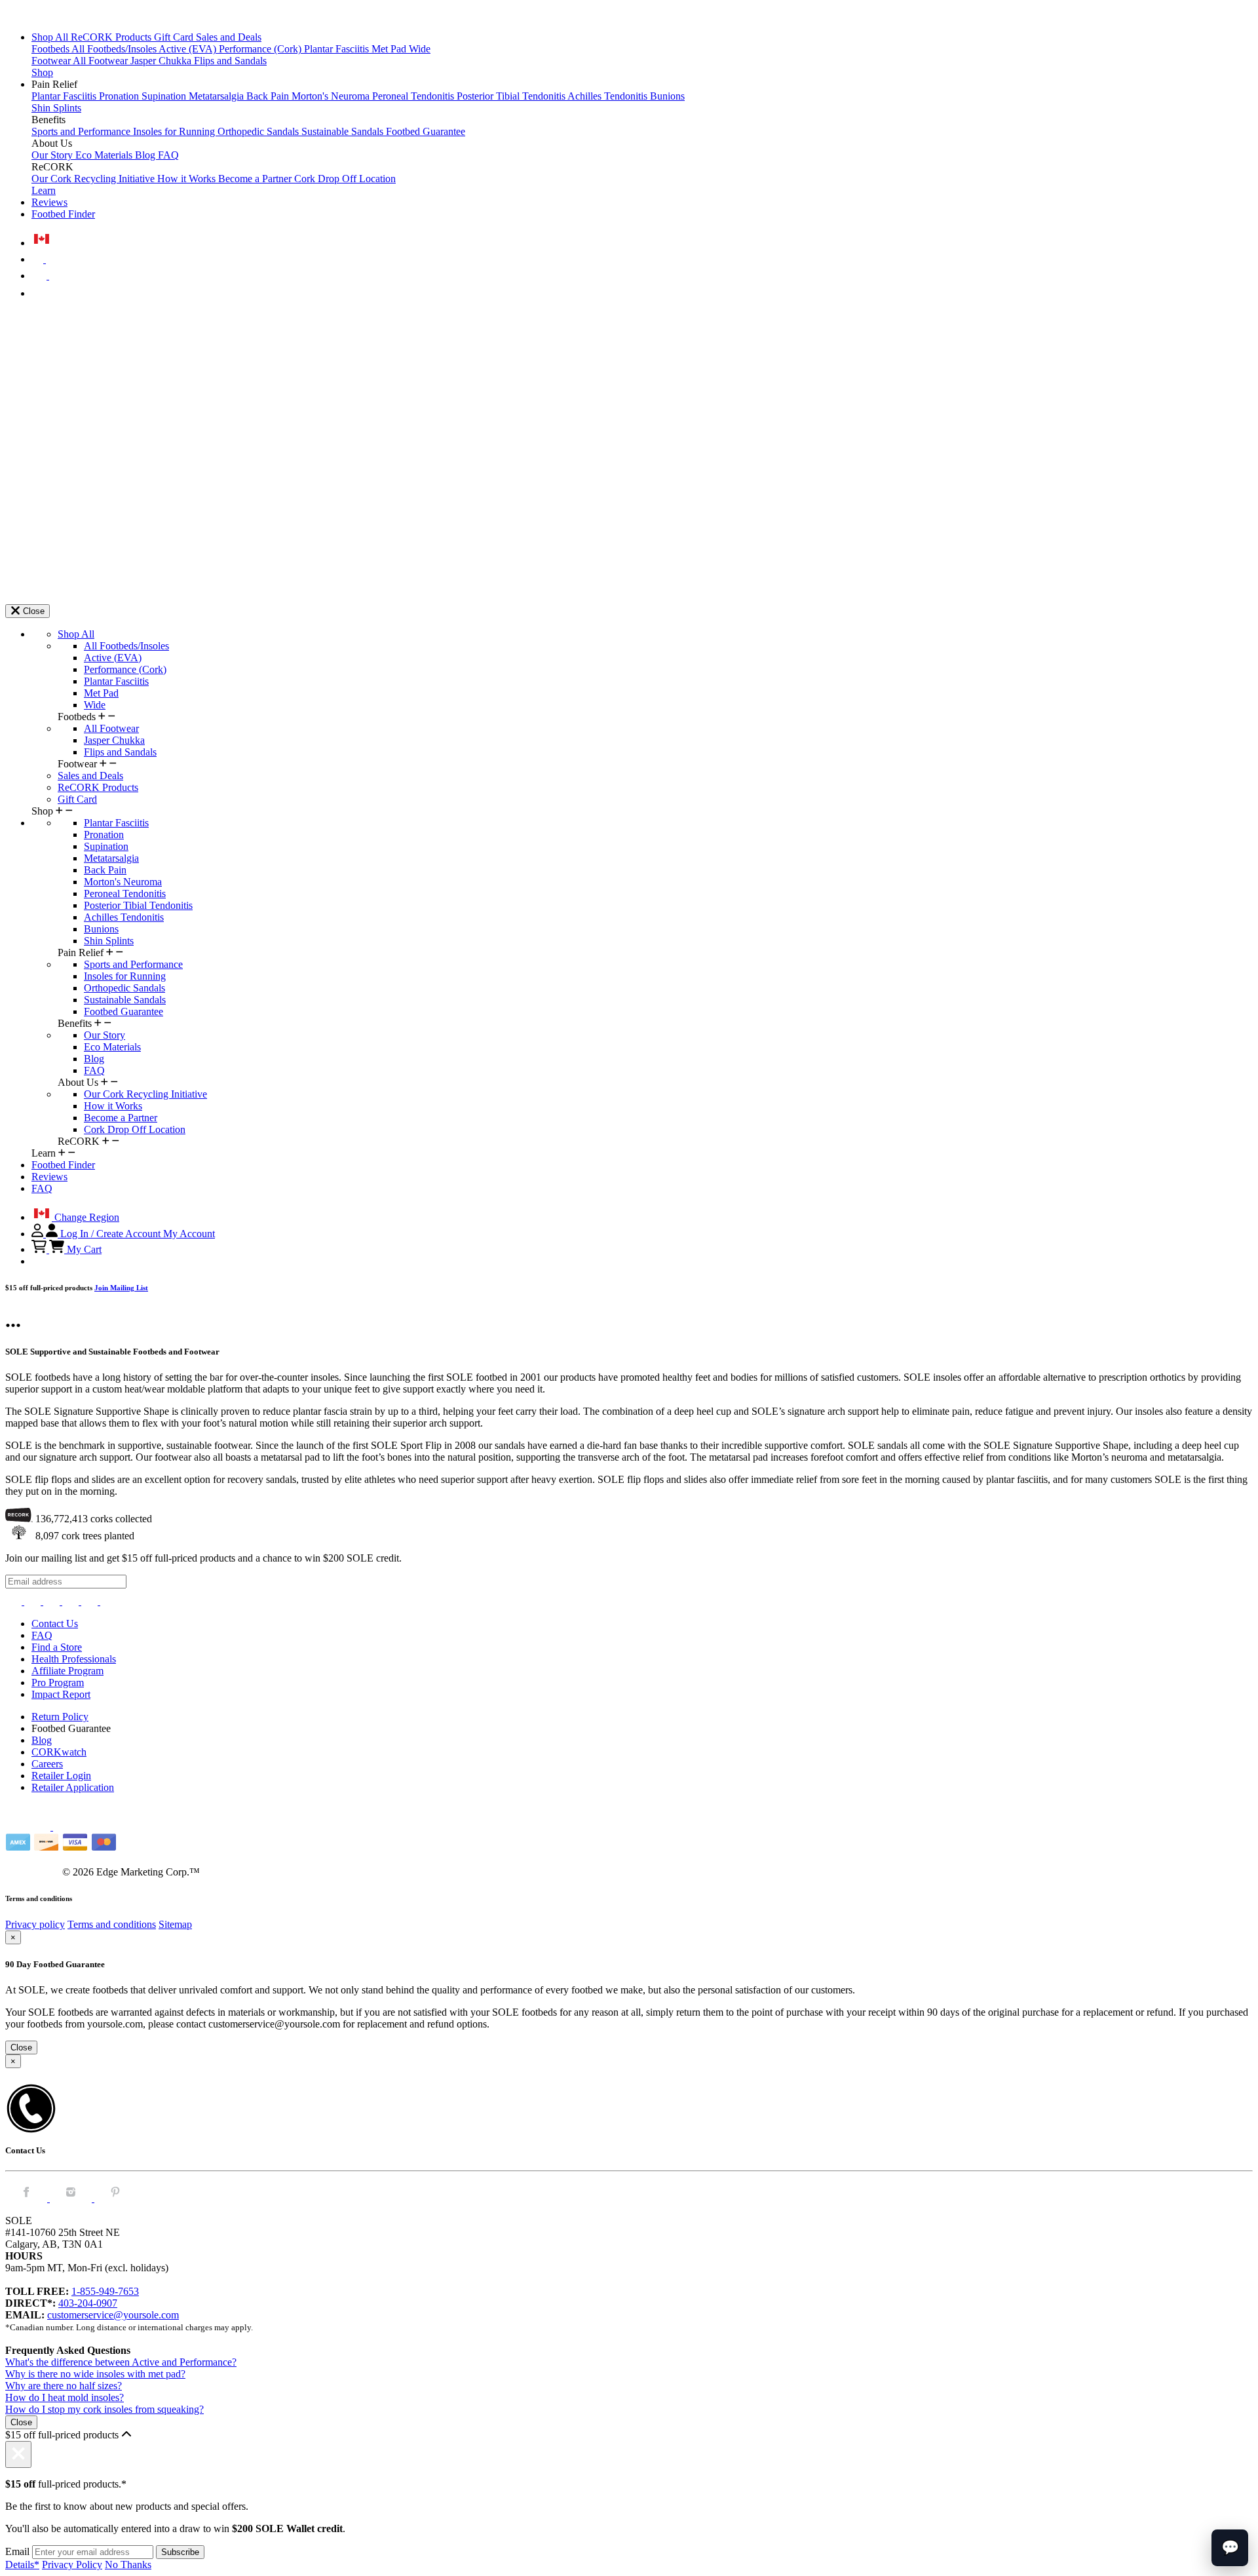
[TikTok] (72, 1601)
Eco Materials (105, 155)
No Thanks (128, 2565)
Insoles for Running (175, 131)
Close (21, 2047)
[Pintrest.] (115, 2198)
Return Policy (60, 1717)
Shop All (51, 37)
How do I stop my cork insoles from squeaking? (105, 2409)
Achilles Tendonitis (609, 96)
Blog (146, 155)
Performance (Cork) (261, 49)
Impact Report (61, 1694)
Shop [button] (42, 72)
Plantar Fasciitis (338, 49)
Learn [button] (44, 190)
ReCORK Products (112, 37)
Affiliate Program (67, 1671)
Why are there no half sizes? (64, 2386)
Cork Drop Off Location (345, 179)
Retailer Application (73, 1787)
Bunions (667, 96)
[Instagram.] (72, 2198)
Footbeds (51, 49)
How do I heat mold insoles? (65, 2397)
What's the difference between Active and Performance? (121, 2362)
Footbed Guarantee (426, 131)
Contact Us (55, 1624)
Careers (47, 1764)
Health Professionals (74, 1659)
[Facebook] (34, 1601)
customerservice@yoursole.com (113, 2315)
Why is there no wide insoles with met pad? (95, 2374)
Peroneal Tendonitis (414, 96)
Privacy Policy (72, 2565)
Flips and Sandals (230, 61)
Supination (165, 96)
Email (17, 2551)
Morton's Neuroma (332, 96)
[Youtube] (108, 1601)
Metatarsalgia (218, 96)
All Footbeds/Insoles (115, 49)
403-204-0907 (88, 2303)
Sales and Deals (229, 37)
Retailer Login (61, 1776)
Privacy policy (35, 1924)
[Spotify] (91, 1601)
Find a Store (57, 1647)
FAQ (168, 155)
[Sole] (41, 15)
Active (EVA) (189, 49)
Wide (420, 49)
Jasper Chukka (162, 61)
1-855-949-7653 (105, 2291)
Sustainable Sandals (344, 131)
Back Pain (269, 96)
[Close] (18, 2454)
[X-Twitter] (53, 1601)
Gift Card (175, 37)
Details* (22, 2565)
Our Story (53, 155)
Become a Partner (256, 179)
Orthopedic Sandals (259, 131)
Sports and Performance (82, 131)
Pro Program (58, 1682)
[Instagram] (15, 1601)
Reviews (49, 202)
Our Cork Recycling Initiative (94, 179)
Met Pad (390, 49)
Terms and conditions (112, 1924)
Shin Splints (56, 108)
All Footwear (102, 61)
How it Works (188, 179)
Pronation (120, 96)
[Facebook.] (28, 2198)
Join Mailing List (121, 1288)
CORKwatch (59, 1752)
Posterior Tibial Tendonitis (512, 96)
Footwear (52, 61)
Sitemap (175, 1924)
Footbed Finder (63, 214)
